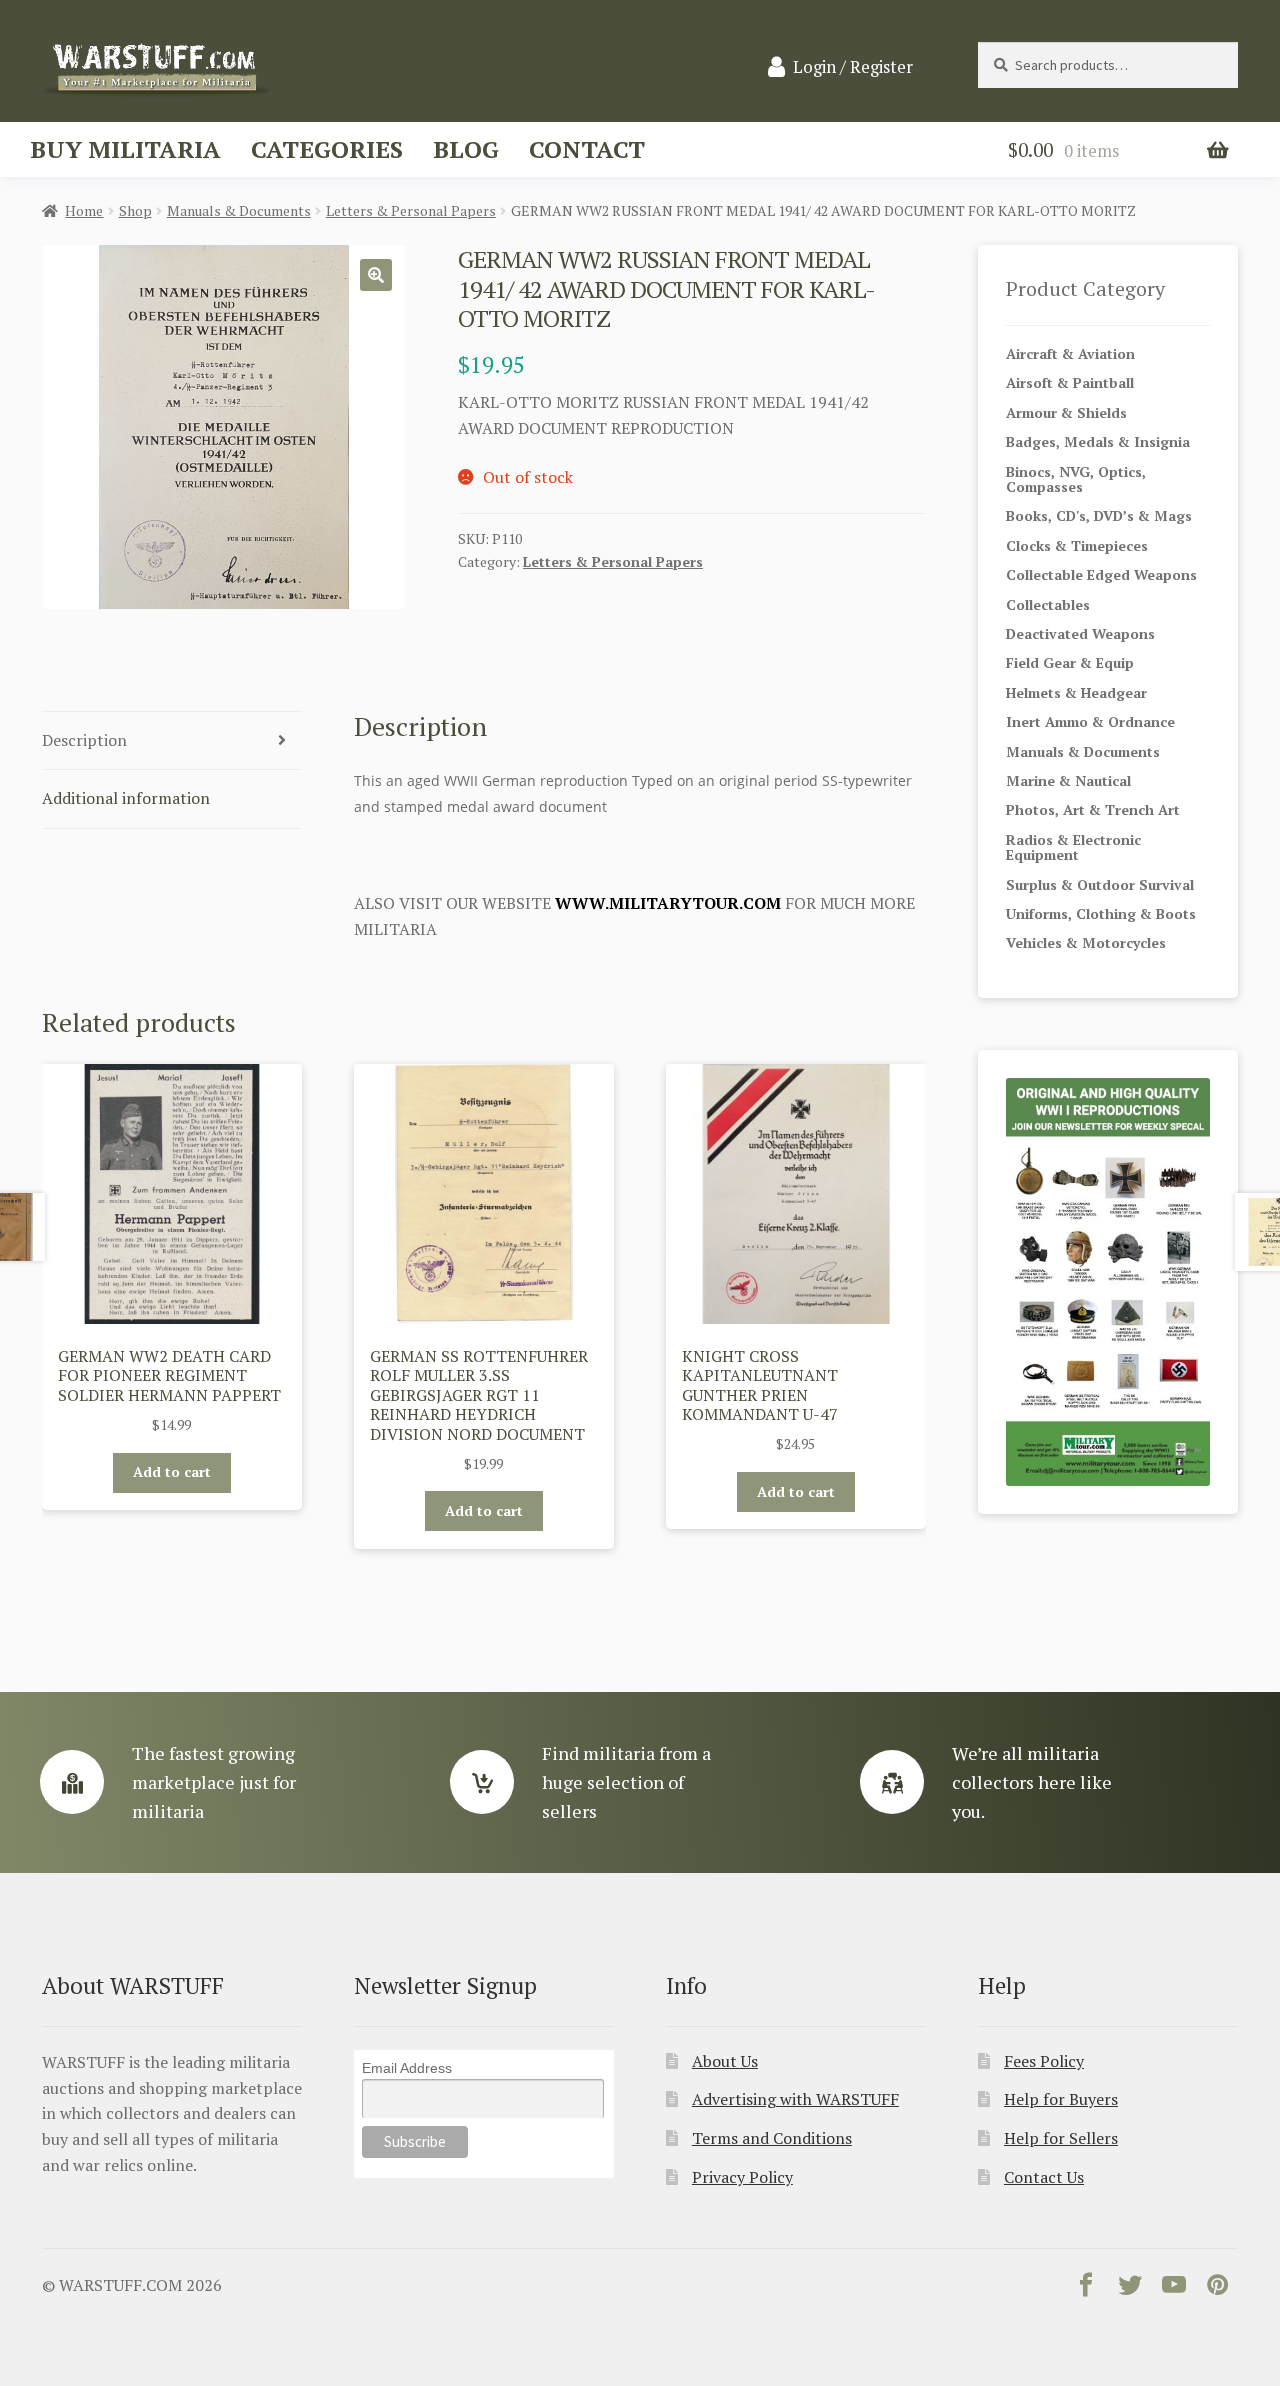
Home (84, 210)
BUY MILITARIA (125, 149)
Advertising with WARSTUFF (795, 2099)
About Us (725, 2061)
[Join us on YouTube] (1174, 2289)
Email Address (407, 2068)
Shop (135, 210)
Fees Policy (1044, 2061)
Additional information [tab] (126, 798)
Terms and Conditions (772, 2138)
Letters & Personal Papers (411, 210)
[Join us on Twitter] (1130, 2289)
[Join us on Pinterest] (1218, 2289)
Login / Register (853, 67)
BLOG (466, 149)
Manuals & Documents (239, 210)
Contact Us (1044, 2177)
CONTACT (587, 149)
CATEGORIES (327, 149)
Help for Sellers (1061, 2138)
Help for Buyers (1061, 2099)
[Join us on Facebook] (1086, 2289)
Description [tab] (84, 740)
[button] (376, 275)
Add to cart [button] (172, 1471)
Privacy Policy (742, 2177)
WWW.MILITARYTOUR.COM (668, 903)
